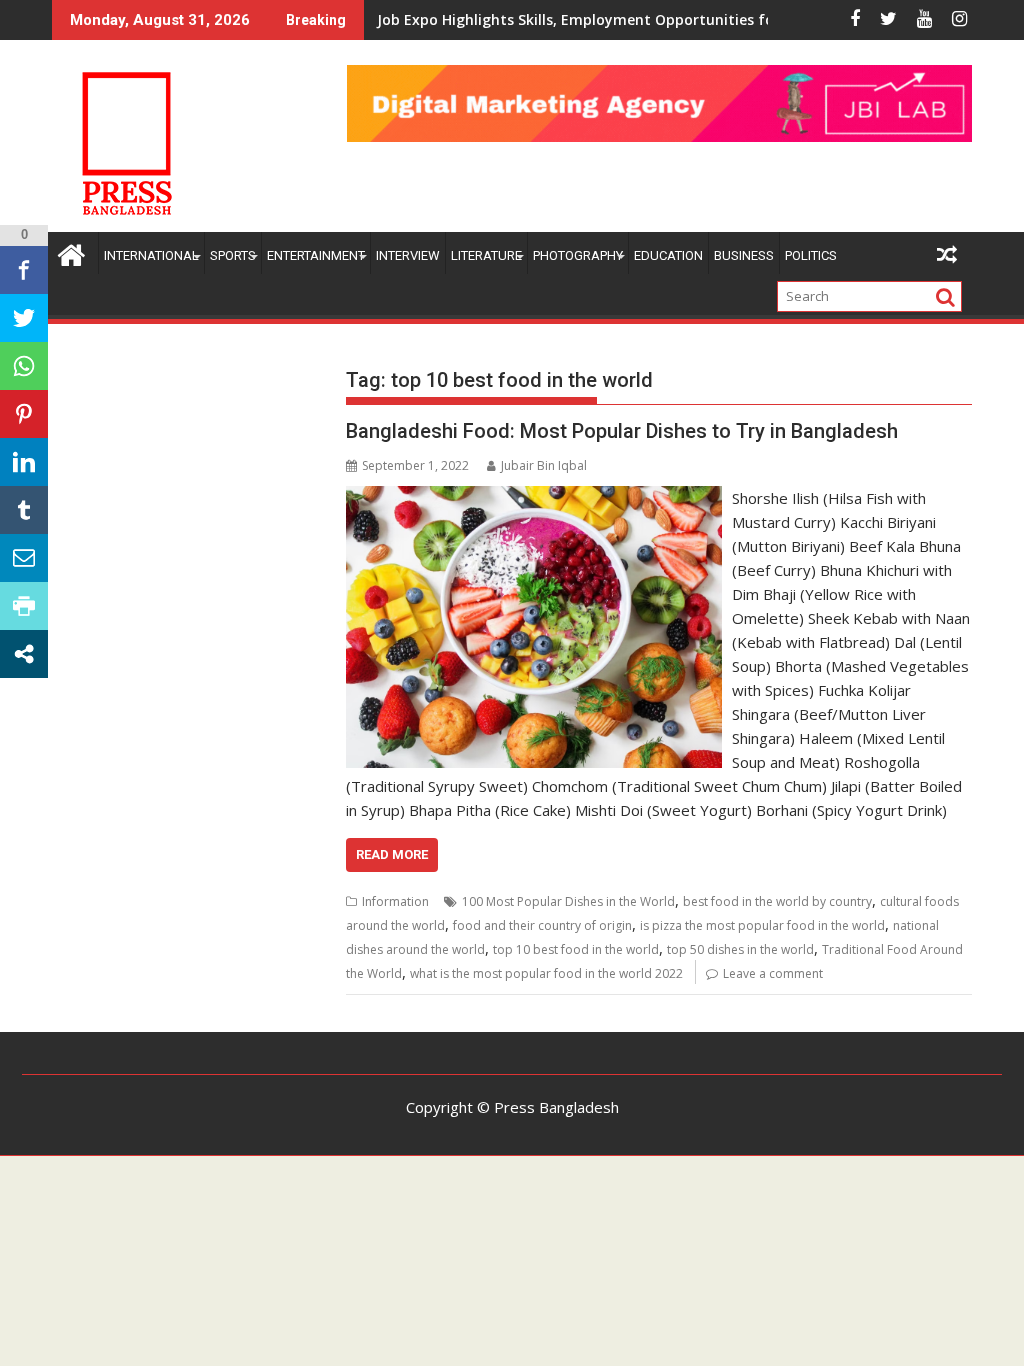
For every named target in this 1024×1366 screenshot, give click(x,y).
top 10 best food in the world (576, 949)
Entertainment (316, 255)
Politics (811, 255)
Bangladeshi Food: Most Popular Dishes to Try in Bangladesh (622, 431)
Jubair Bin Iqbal (544, 465)
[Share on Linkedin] (24, 462)
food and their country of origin (542, 925)
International (151, 255)
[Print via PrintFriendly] (24, 606)
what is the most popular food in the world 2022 (546, 973)
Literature (486, 255)
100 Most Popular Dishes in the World (568, 901)
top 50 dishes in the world (740, 949)
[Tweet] (24, 318)
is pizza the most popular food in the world (762, 925)
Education (668, 255)
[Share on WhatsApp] (24, 366)
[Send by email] (24, 558)
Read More (392, 854)
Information (395, 901)
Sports (233, 255)
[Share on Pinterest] (24, 414)
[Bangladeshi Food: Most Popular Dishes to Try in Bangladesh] (533, 498)
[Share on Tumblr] (24, 510)
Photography (578, 255)
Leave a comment (773, 973)
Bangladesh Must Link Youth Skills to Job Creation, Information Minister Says (649, 19)
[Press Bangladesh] (71, 252)
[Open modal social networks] (24, 654)
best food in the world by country (777, 901)
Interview (408, 255)
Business (744, 255)
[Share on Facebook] (24, 270)
